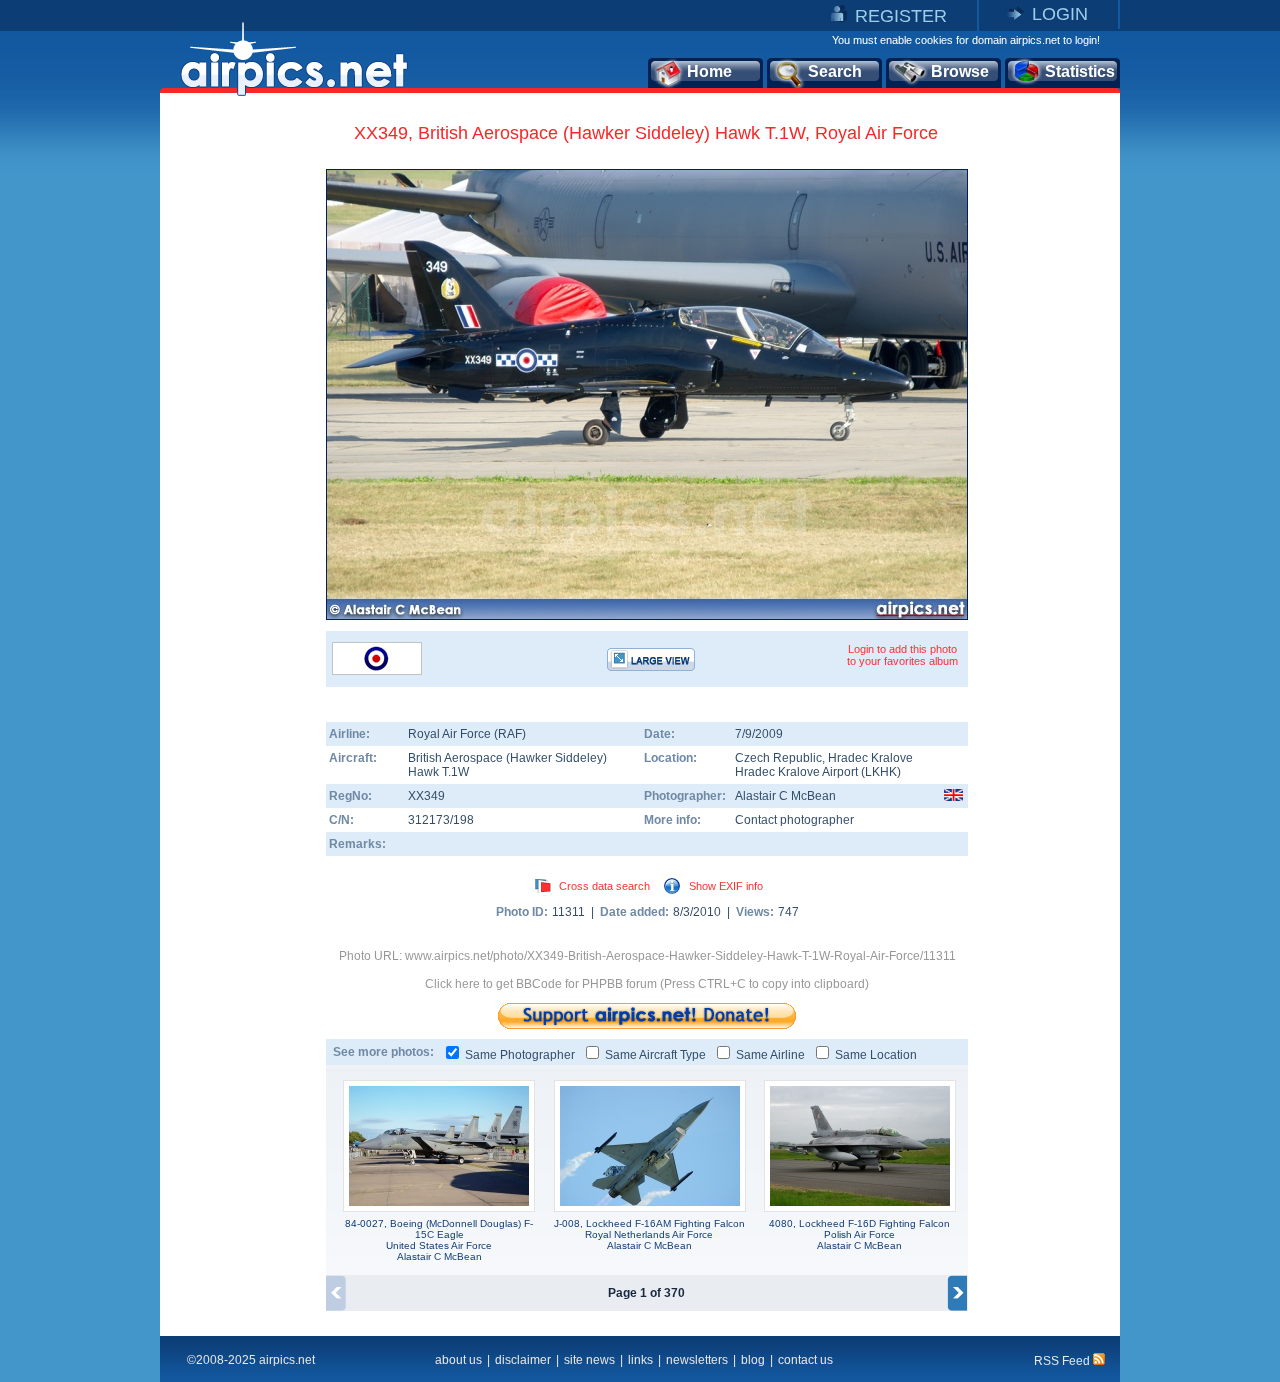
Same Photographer (520, 1055)
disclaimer (523, 1360)
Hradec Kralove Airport (796, 772)
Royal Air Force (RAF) (467, 734)
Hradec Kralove (870, 758)
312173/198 (441, 820)
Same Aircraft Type (655, 1055)
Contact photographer (794, 820)
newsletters (697, 1360)
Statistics (1080, 71)
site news (589, 1360)
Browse (960, 71)
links (640, 1360)
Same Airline (770, 1055)
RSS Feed (1063, 1361)
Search (835, 71)
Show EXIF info (726, 886)
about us (458, 1360)
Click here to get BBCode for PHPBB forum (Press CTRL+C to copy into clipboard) (647, 984)
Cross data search (604, 886)
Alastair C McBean (785, 796)
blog (753, 1360)
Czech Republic (778, 758)
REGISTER (901, 16)
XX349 (426, 796)
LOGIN (1060, 14)
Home (709, 71)
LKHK (881, 772)
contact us (805, 1360)
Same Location (876, 1055)
